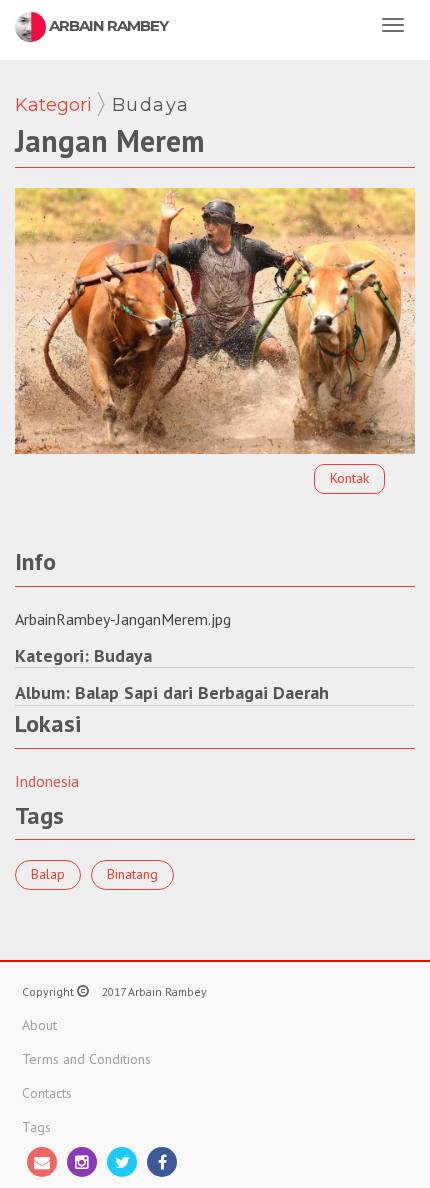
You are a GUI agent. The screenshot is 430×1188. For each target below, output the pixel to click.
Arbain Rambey (107, 25)
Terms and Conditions (86, 1059)
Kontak (349, 478)
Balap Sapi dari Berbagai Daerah (202, 692)
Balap (48, 874)
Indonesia (47, 781)
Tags (36, 1127)
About (39, 1025)
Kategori (53, 105)
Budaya (151, 105)
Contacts (47, 1093)
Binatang (132, 874)
